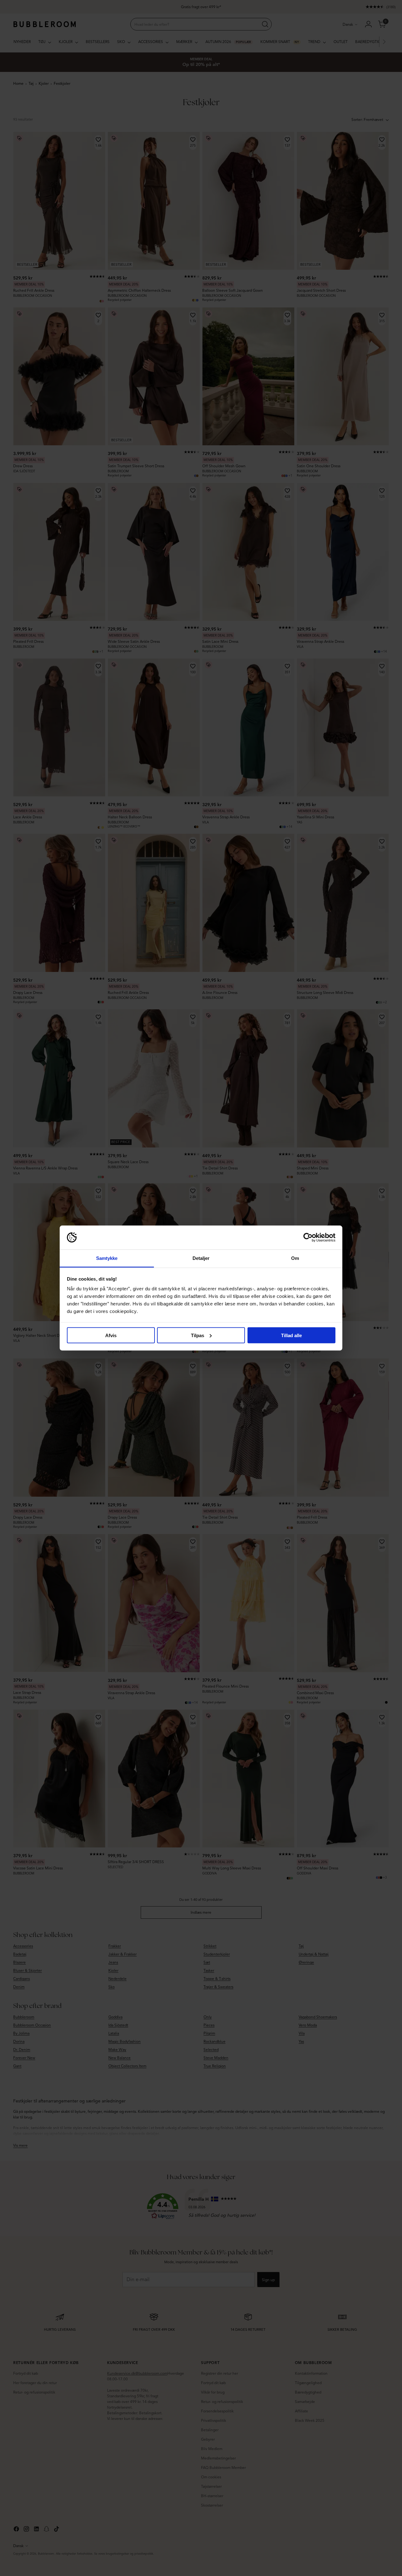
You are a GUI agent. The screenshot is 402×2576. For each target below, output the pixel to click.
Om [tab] (295, 1258)
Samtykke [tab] (107, 1258)
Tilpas (198, 1335)
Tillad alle (291, 1335)
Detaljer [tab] (201, 1258)
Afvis (111, 1335)
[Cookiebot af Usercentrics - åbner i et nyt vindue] (308, 1238)
